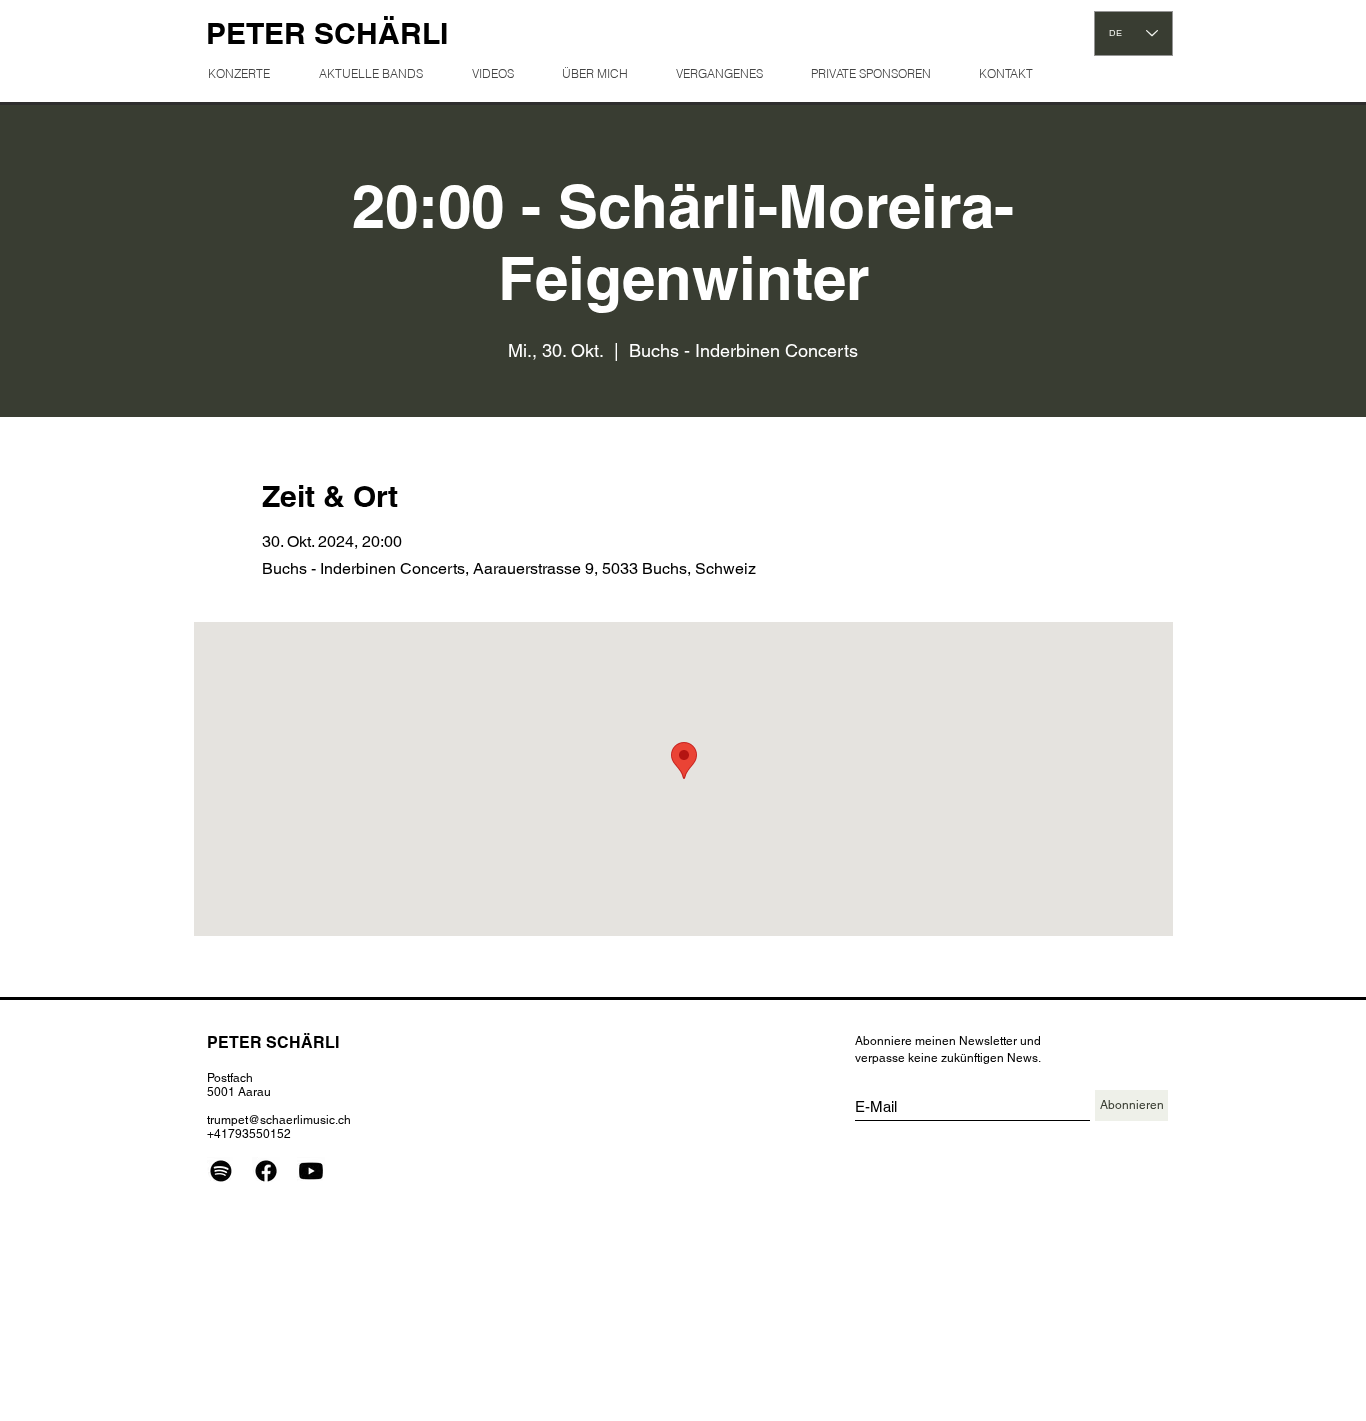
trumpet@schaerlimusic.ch (279, 1120)
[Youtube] (311, 1171)
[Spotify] (221, 1171)
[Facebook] (266, 1171)
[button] (727, 73)
